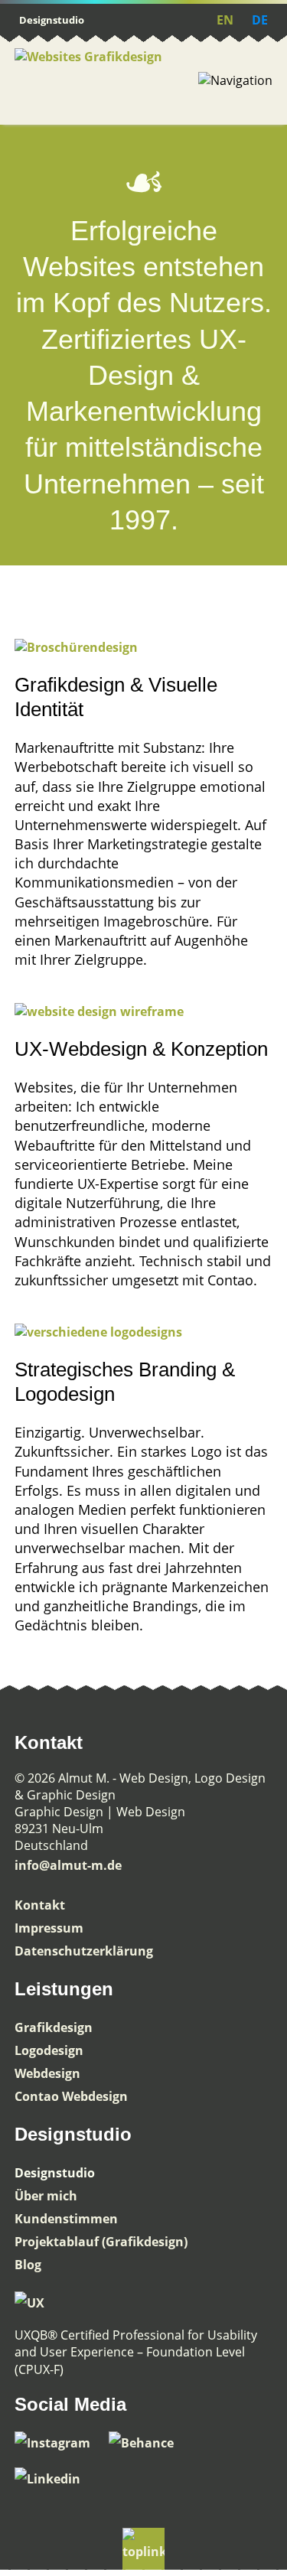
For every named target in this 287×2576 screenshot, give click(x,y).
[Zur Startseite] (107, 80)
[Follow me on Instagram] (62, 2443)
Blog (28, 2265)
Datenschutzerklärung (84, 1951)
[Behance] (149, 2443)
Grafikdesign (54, 2027)
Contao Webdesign (71, 2096)
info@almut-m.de (68, 1865)
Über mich (46, 2196)
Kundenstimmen (66, 2219)
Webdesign (47, 2073)
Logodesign (49, 2050)
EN (225, 20)
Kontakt (40, 1905)
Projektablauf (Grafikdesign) (101, 2242)
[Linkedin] (55, 2479)
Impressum (49, 1928)
